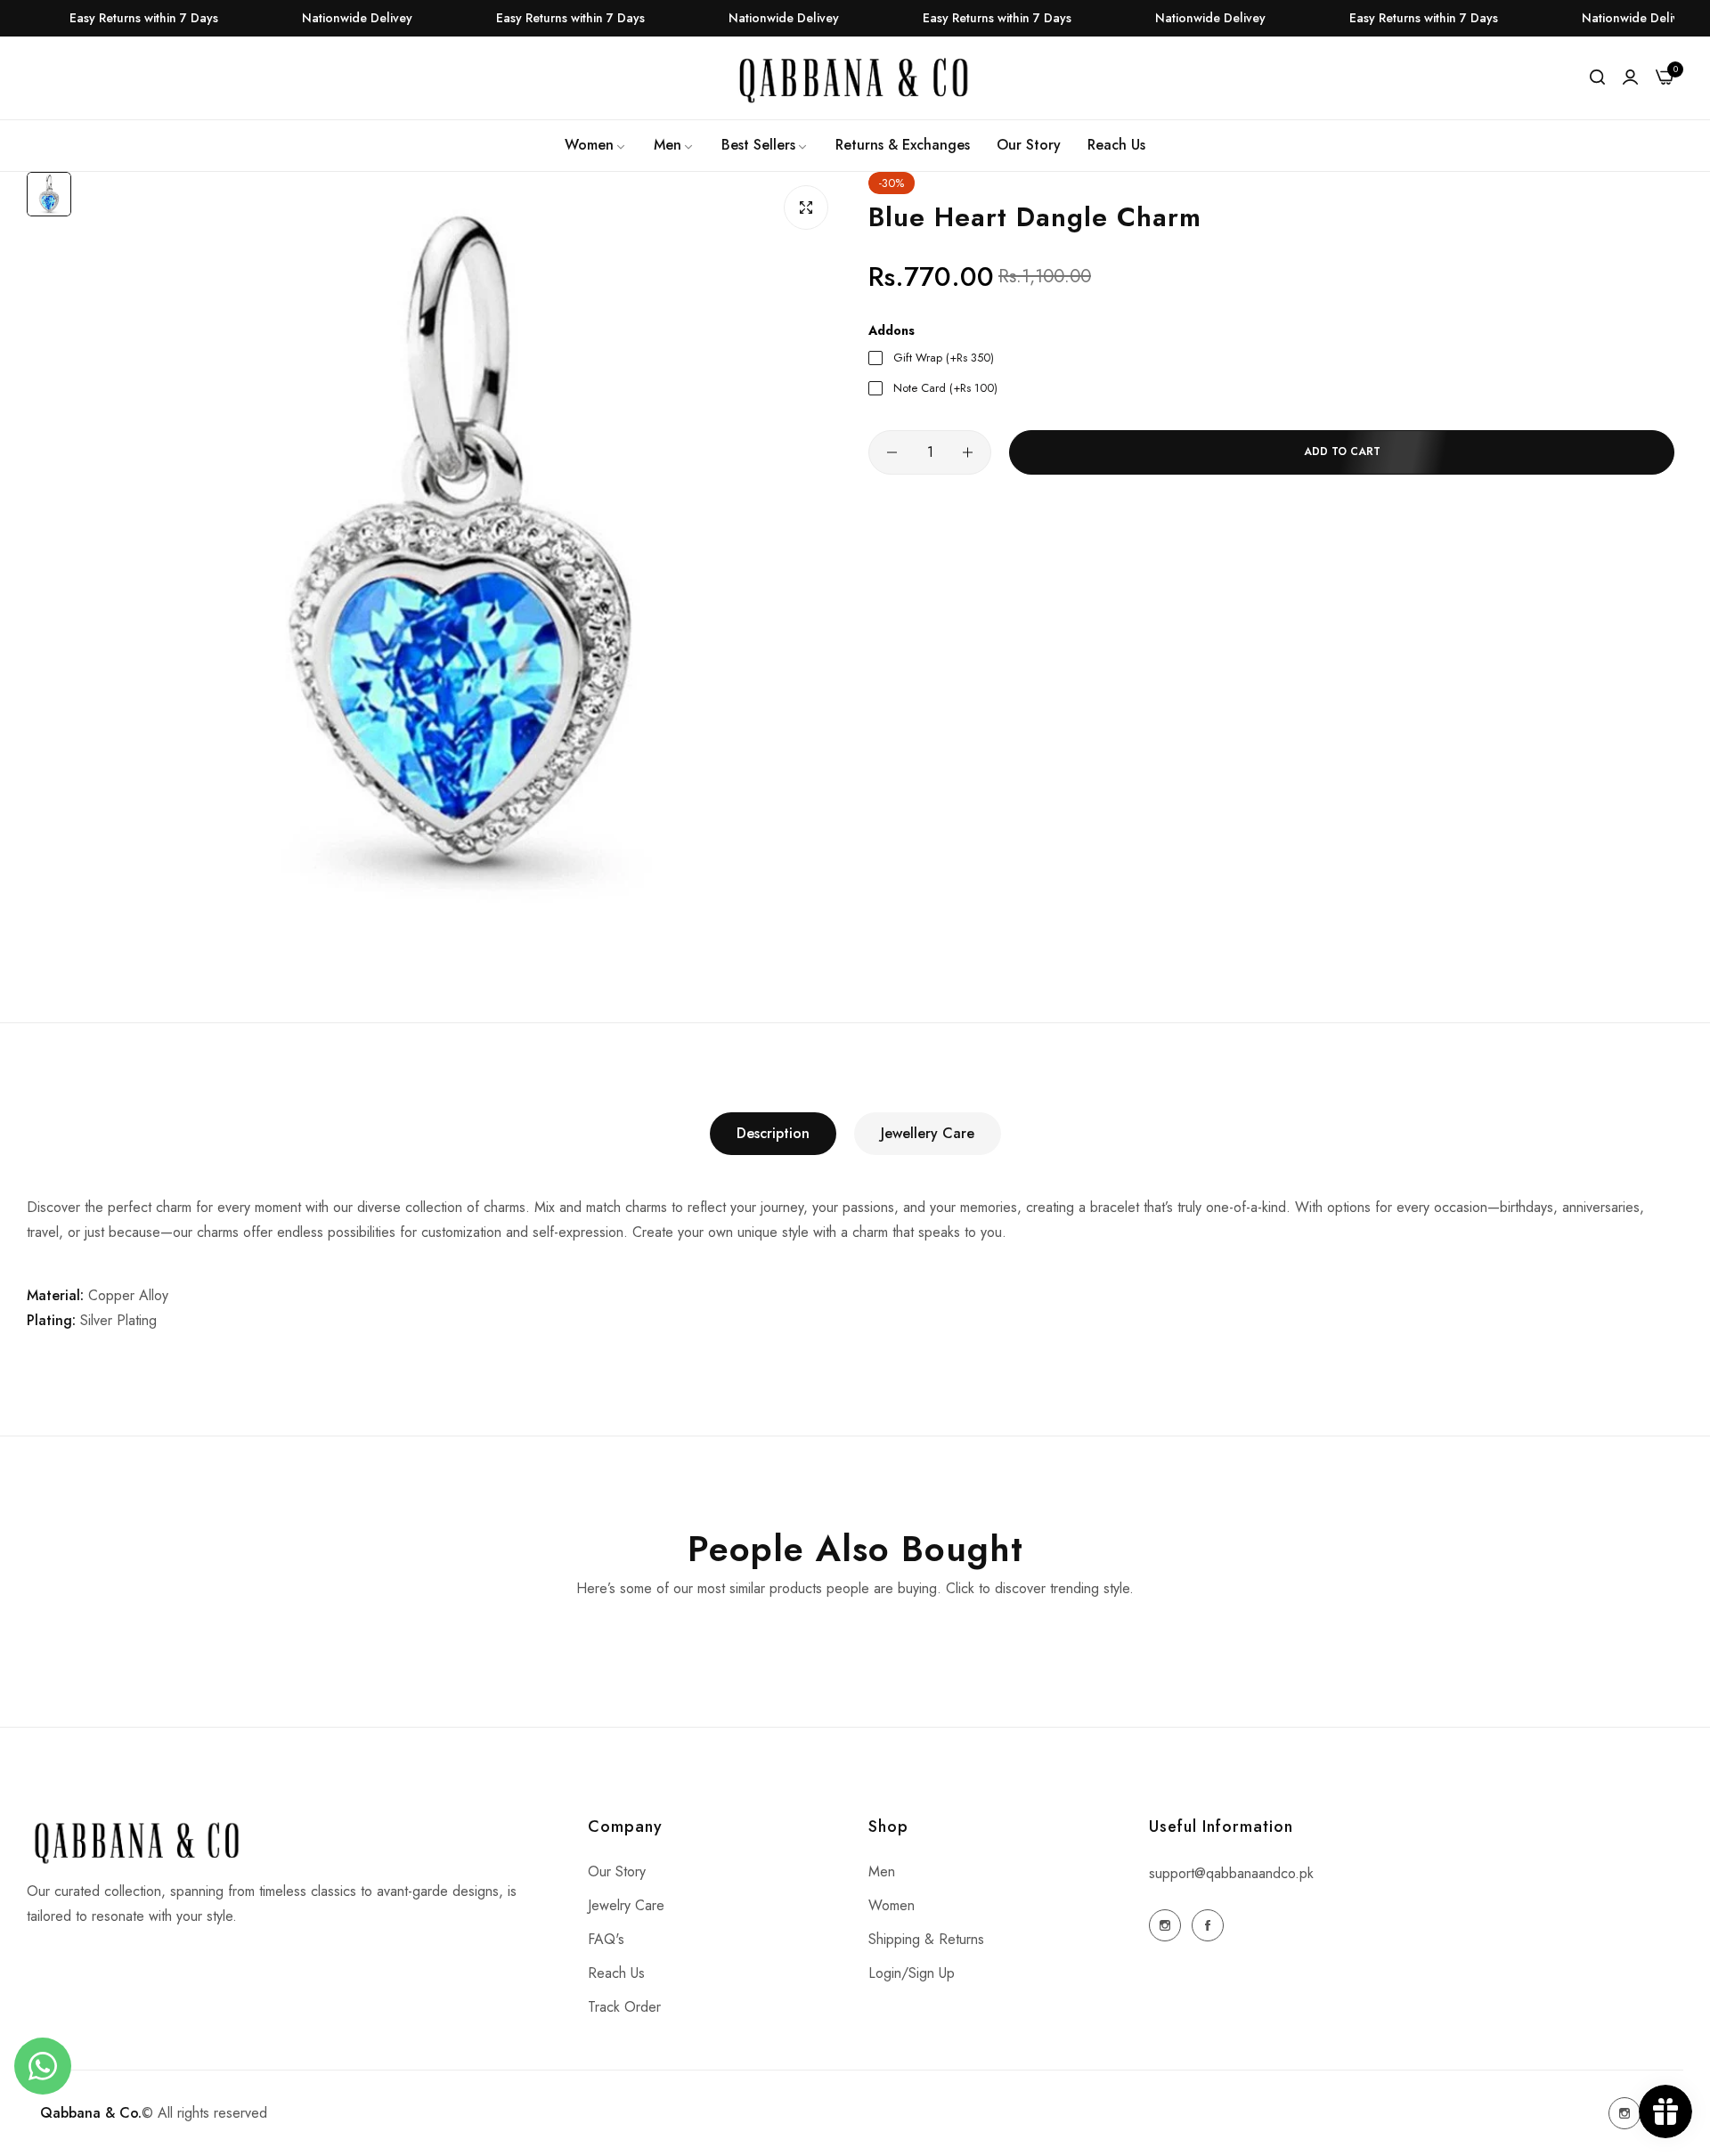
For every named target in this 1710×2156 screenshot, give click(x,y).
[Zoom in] (806, 207)
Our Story (617, 1871)
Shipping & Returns (926, 1939)
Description (773, 1133)
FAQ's (606, 1939)
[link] (596, 145)
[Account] (1630, 77)
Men (882, 1871)
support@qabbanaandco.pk (1231, 1873)
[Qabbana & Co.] (855, 78)
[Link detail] (1165, 1925)
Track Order (624, 2007)
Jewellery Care (928, 1133)
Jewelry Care (626, 1905)
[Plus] (968, 452)
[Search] (1597, 77)
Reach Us (616, 1973)
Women (892, 1905)
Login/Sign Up (912, 1973)
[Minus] (892, 452)
